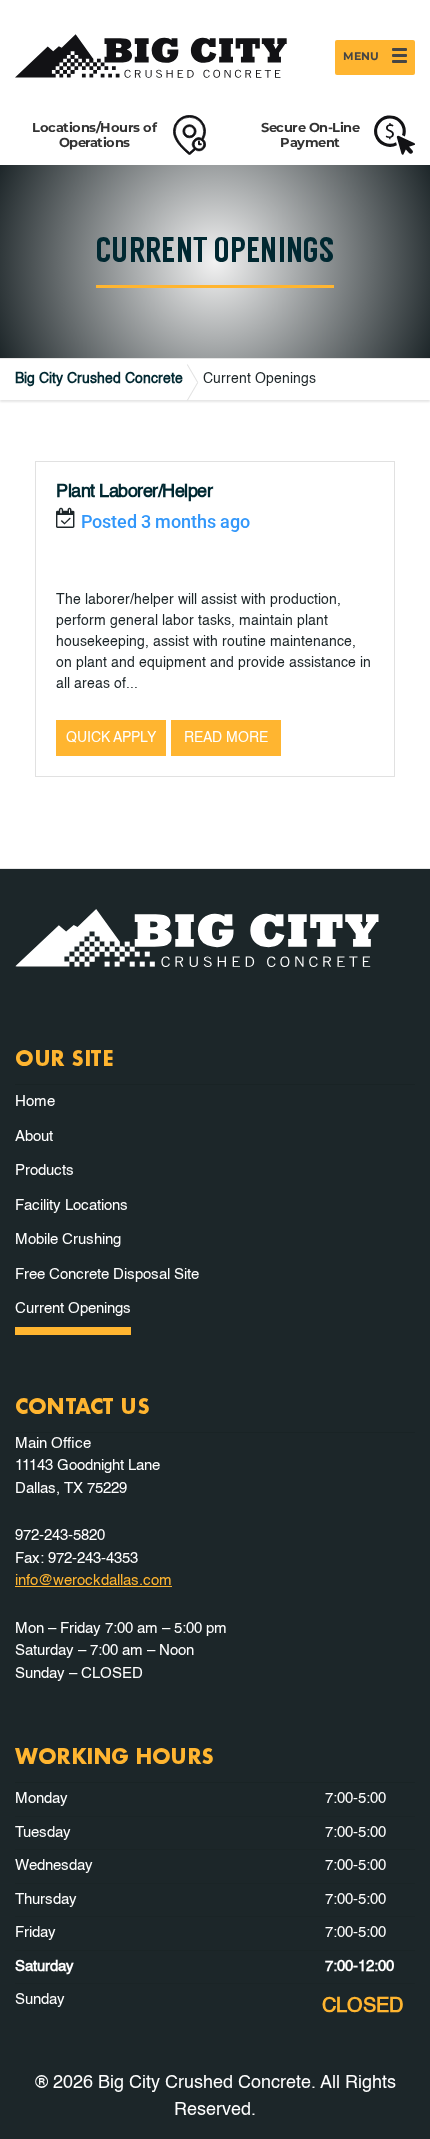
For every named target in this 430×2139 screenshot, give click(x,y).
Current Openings (73, 1308)
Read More (226, 738)
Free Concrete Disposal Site (107, 1274)
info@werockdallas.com (93, 1580)
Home (35, 1101)
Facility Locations (71, 1205)
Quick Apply (111, 738)
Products (44, 1170)
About (34, 1136)
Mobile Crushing (68, 1239)
